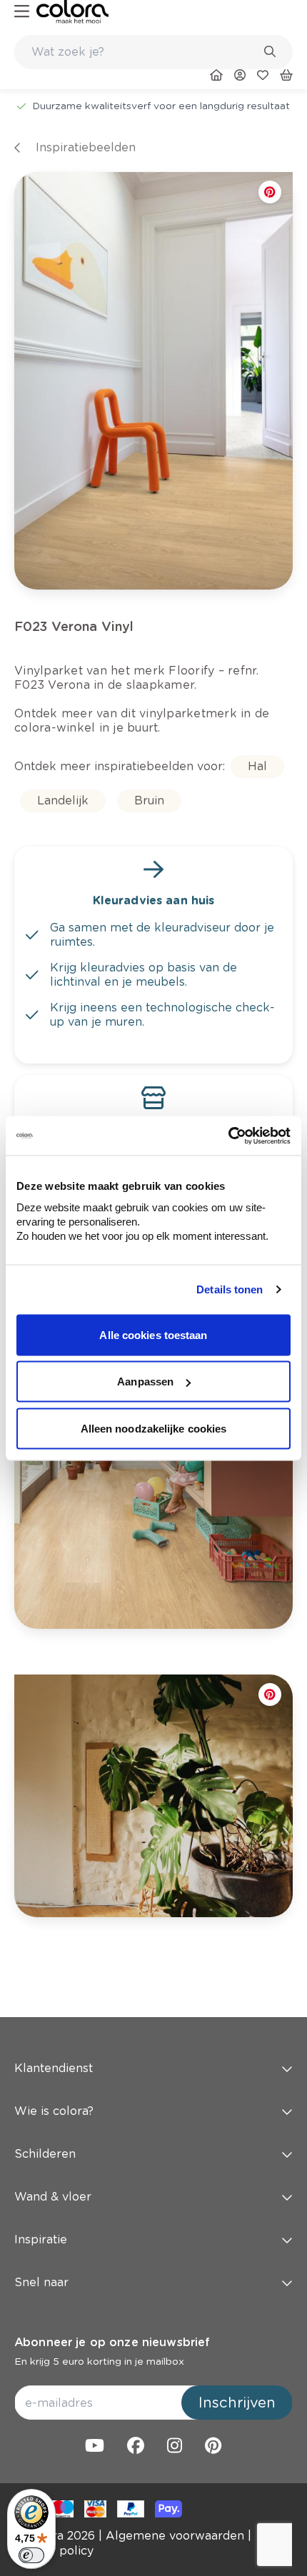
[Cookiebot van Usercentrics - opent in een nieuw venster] (228, 1136)
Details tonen (230, 1289)
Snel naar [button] (41, 2282)
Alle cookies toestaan (153, 1334)
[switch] (31, 2555)
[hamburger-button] (22, 12)
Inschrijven (237, 2403)
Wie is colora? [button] (54, 2111)
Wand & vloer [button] (53, 2197)
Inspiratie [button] (41, 2239)
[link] (72, 12)
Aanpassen (145, 1382)
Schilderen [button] (45, 2154)
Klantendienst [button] (54, 2068)
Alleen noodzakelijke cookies (154, 1428)
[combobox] (153, 52)
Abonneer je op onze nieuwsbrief (112, 2342)
